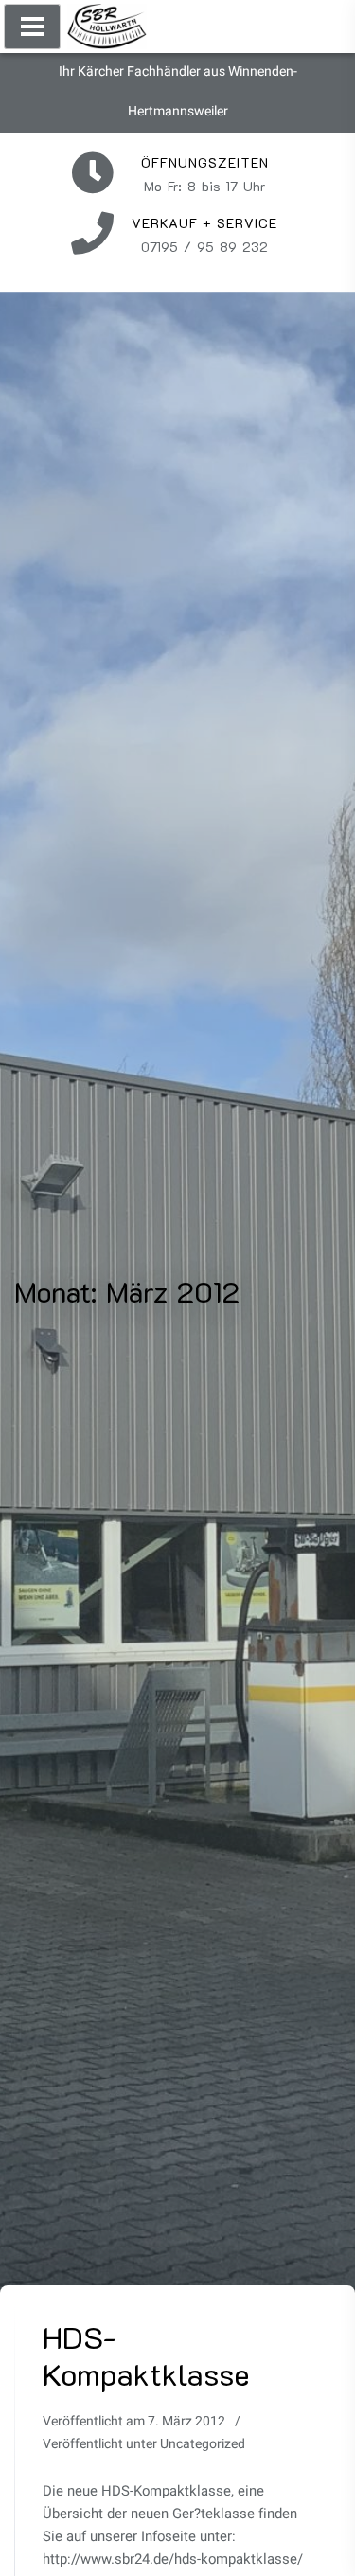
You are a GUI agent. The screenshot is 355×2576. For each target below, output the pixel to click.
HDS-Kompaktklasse (146, 2354)
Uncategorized (203, 2444)
